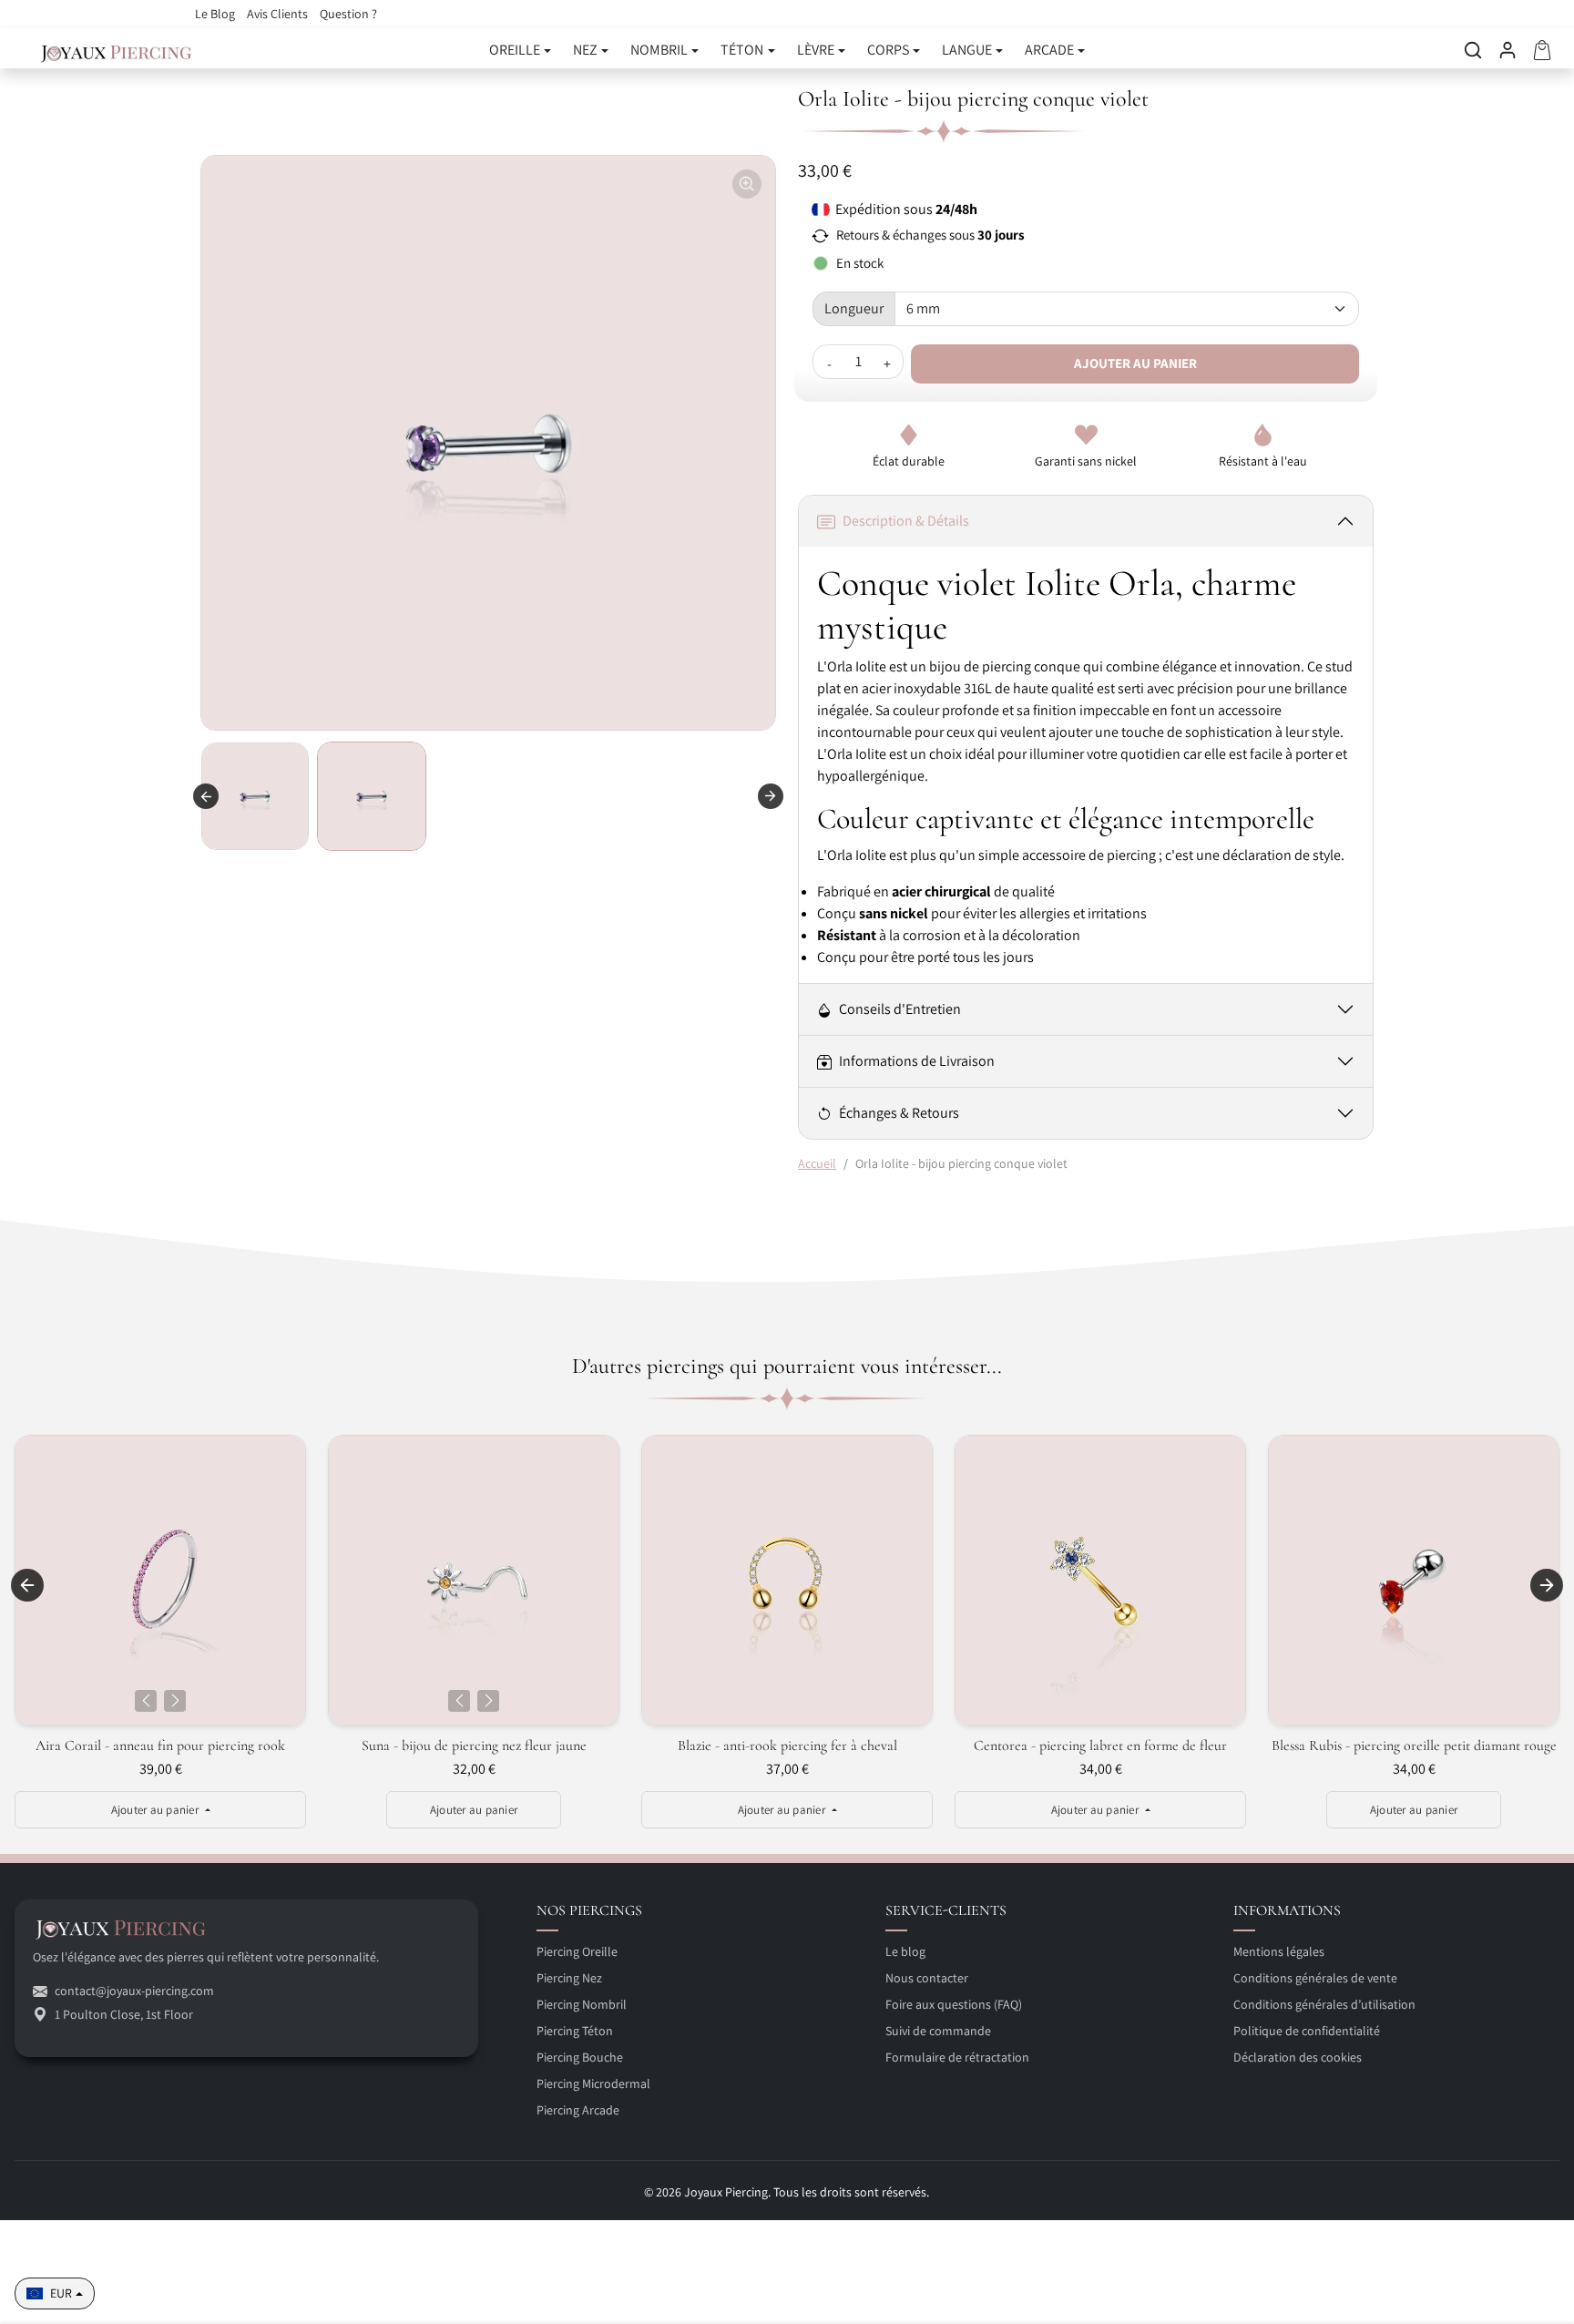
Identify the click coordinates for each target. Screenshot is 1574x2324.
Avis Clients (279, 14)
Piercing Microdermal (593, 2083)
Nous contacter (927, 1978)
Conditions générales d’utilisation (1324, 2004)
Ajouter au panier (1135, 363)
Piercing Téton (575, 2031)
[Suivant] (175, 1701)
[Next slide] (1547, 1585)
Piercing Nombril (582, 2004)
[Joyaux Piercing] (117, 50)
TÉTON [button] (742, 50)
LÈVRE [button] (816, 50)
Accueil (817, 1163)
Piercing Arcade (578, 2110)
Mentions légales (1279, 1951)
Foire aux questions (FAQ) (954, 2004)
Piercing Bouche (580, 2057)
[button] (1473, 50)
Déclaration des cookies (1298, 2057)
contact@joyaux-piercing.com (134, 1991)
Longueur (854, 308)
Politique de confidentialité (1307, 2031)
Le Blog (216, 14)
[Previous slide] (206, 796)
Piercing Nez (569, 1978)
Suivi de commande (938, 2031)
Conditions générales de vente (1315, 1978)
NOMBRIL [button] (659, 50)
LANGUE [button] (967, 50)
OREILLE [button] (515, 50)
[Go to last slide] (27, 1585)
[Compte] (1508, 50)
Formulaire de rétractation (957, 2057)
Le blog (905, 1951)
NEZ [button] (585, 50)
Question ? (348, 14)
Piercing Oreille (577, 1951)
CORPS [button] (888, 50)
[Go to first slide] (771, 796)
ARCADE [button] (1049, 50)
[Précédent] (146, 1701)
